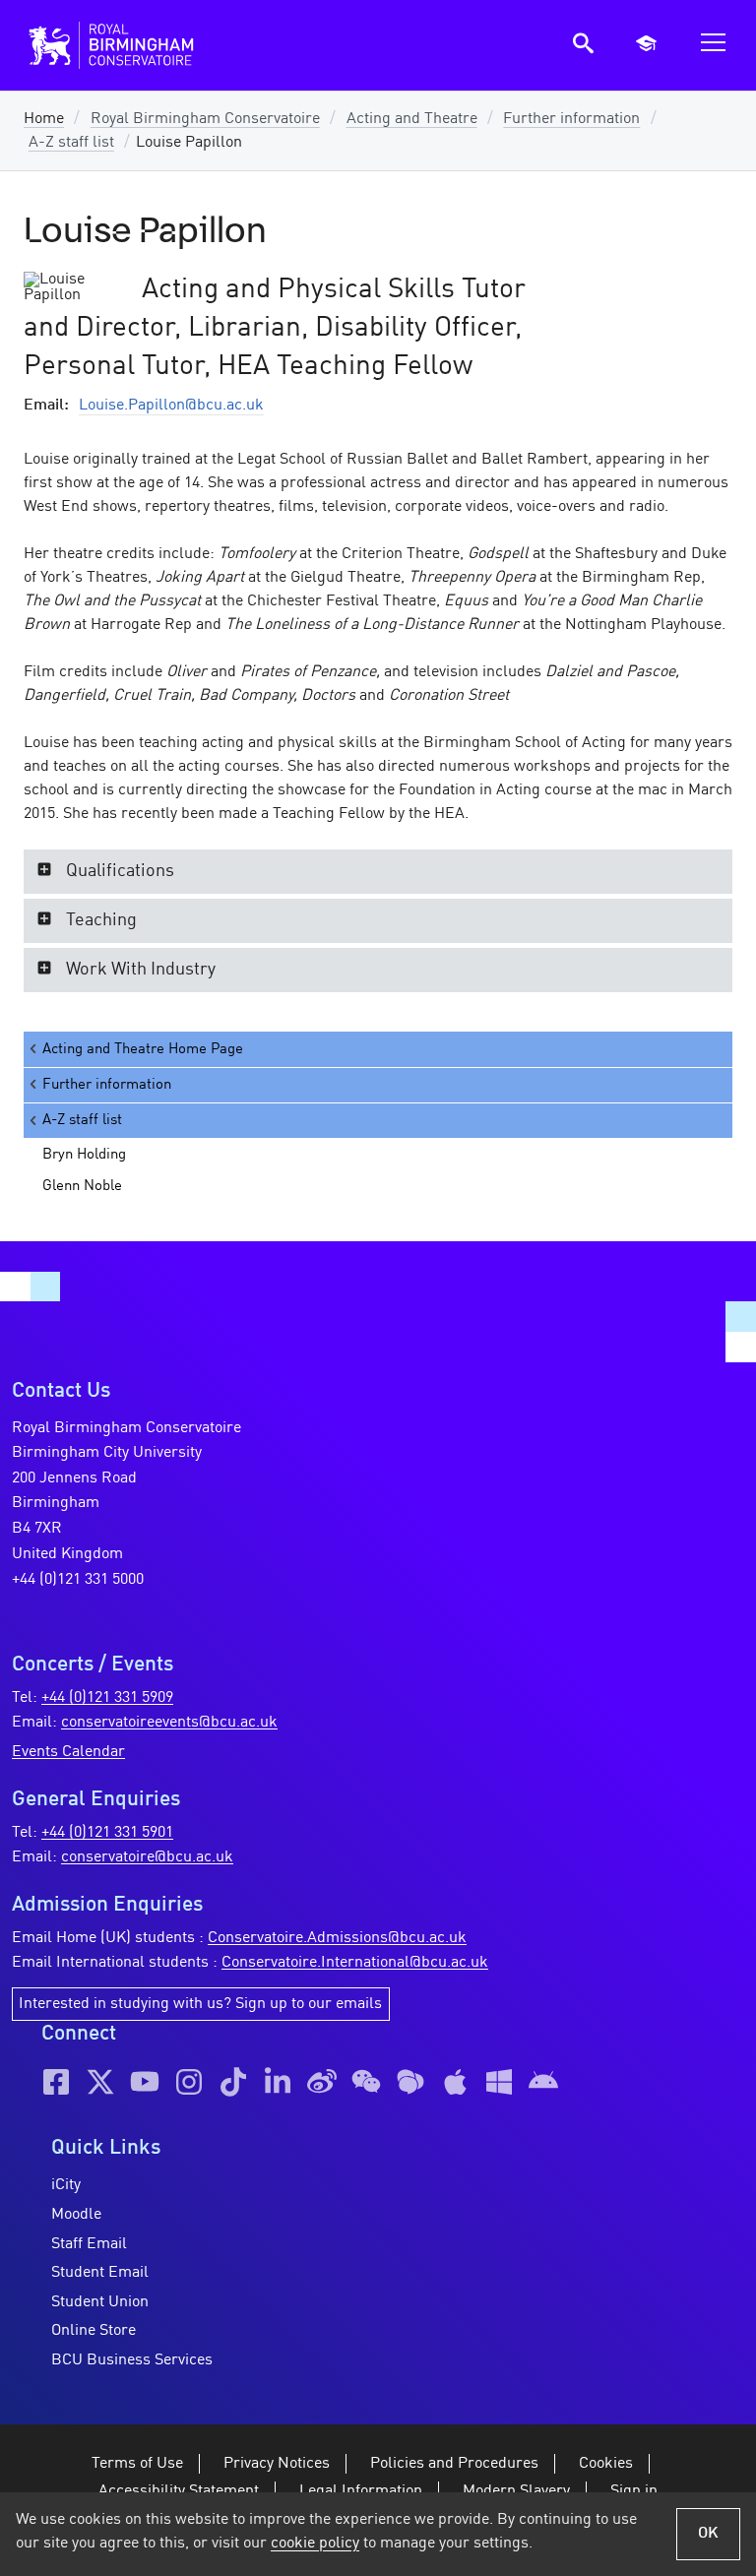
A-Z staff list (71, 143)
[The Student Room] (410, 2082)
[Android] (543, 2082)
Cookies (606, 2464)
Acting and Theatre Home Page (143, 1049)
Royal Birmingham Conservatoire (205, 119)
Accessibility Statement (179, 2491)
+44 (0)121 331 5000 (78, 1580)
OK (708, 2534)
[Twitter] (100, 2082)
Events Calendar (68, 1752)
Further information (571, 119)
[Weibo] (322, 2082)
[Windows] (499, 2082)
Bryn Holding (84, 1155)
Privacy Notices (277, 2464)
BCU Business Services (132, 2360)
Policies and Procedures (454, 2464)
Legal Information (361, 2491)
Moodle (76, 2215)
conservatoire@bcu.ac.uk (147, 1857)
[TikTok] (233, 2082)
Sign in (634, 2491)
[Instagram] (189, 2082)
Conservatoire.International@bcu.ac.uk (355, 1963)
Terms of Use (137, 2464)
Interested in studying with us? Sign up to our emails (200, 2004)
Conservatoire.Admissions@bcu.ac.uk (337, 1938)
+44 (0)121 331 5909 (107, 1698)
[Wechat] (366, 2082)
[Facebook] (56, 2082)
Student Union (100, 2302)
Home (44, 119)
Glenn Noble (82, 1186)
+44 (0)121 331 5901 (107, 1833)
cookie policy (315, 2544)
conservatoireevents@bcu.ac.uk (169, 1723)
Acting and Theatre (412, 119)
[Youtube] (145, 2082)
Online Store (94, 2331)
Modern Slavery (516, 2491)
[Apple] (455, 2082)
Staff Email (89, 2244)
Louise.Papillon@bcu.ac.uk (171, 406)
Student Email (100, 2273)
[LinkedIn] (278, 2082)
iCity (66, 2185)
